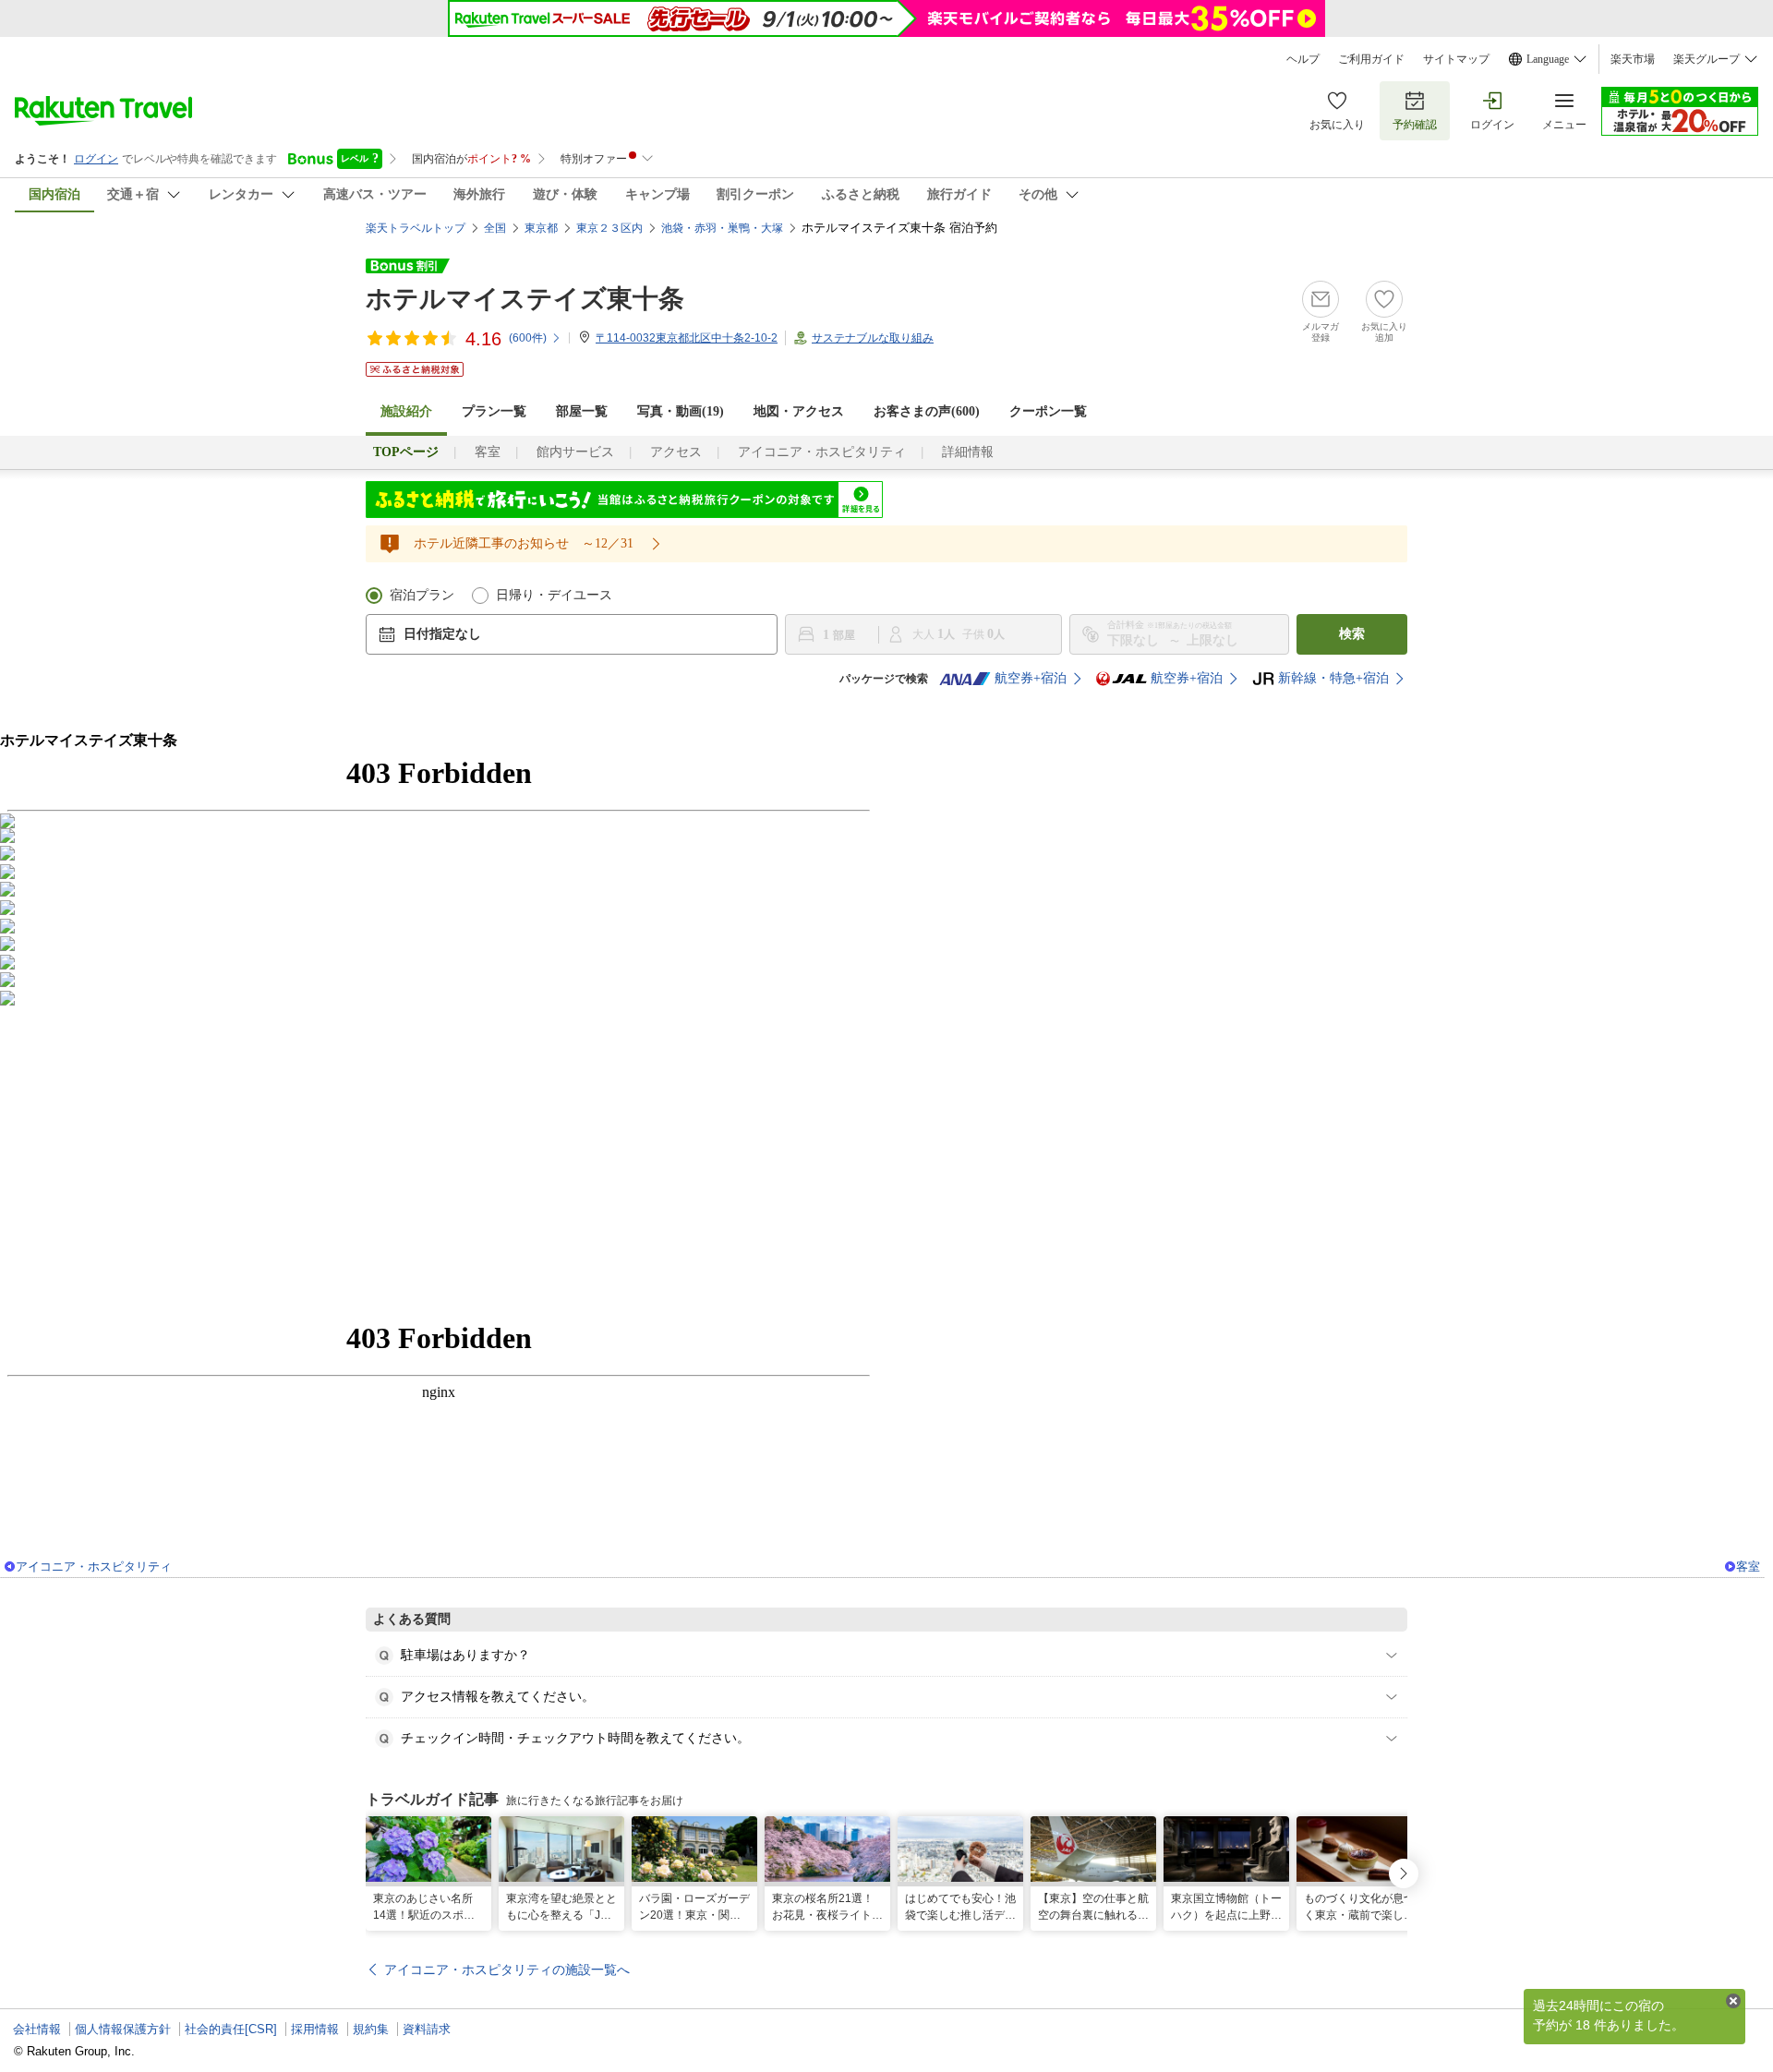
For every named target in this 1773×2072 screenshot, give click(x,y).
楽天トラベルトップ (416, 228)
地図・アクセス (799, 411)
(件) (528, 338)
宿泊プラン (422, 595)
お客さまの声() (927, 411)
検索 (1352, 634)
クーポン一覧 (1048, 411)
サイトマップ (1456, 59)
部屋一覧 (582, 411)
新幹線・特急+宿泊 (1333, 678)
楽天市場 (1633, 59)
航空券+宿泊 (1031, 678)
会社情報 (37, 2029)
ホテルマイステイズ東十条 (525, 299)
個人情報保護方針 (123, 2029)
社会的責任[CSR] (231, 2029)
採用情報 (315, 2029)
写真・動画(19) (681, 411)
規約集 (371, 2029)
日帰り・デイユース (554, 595)
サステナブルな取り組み (873, 338)
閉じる (1733, 2001)
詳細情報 (968, 452)
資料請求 (427, 2029)
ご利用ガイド (1371, 59)
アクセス (676, 452)
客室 (488, 452)
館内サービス (575, 452)
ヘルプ (1303, 59)
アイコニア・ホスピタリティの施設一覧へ (507, 1970)
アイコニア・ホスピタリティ (822, 452)
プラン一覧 (494, 411)
